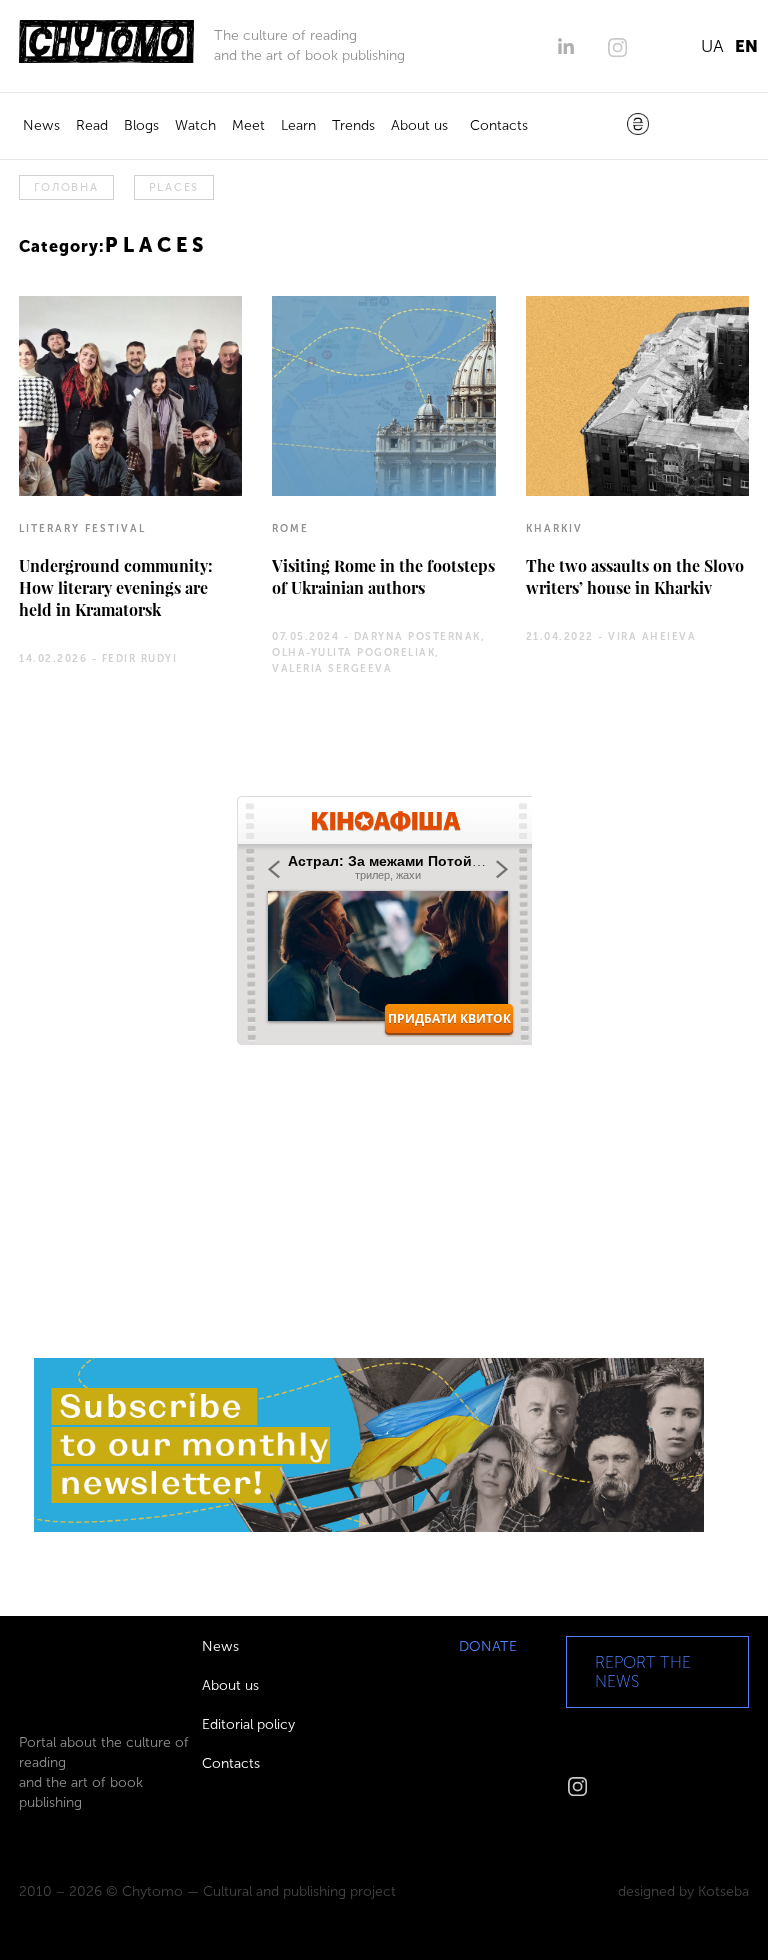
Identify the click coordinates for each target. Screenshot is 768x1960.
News (41, 125)
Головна (66, 187)
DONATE (488, 1646)
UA (712, 46)
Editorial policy (248, 1724)
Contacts (499, 125)
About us (419, 125)
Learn (298, 125)
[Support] (638, 126)
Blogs (141, 125)
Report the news (643, 1672)
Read (92, 125)
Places (174, 187)
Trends (353, 125)
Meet (248, 125)
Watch (195, 125)
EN (746, 46)
